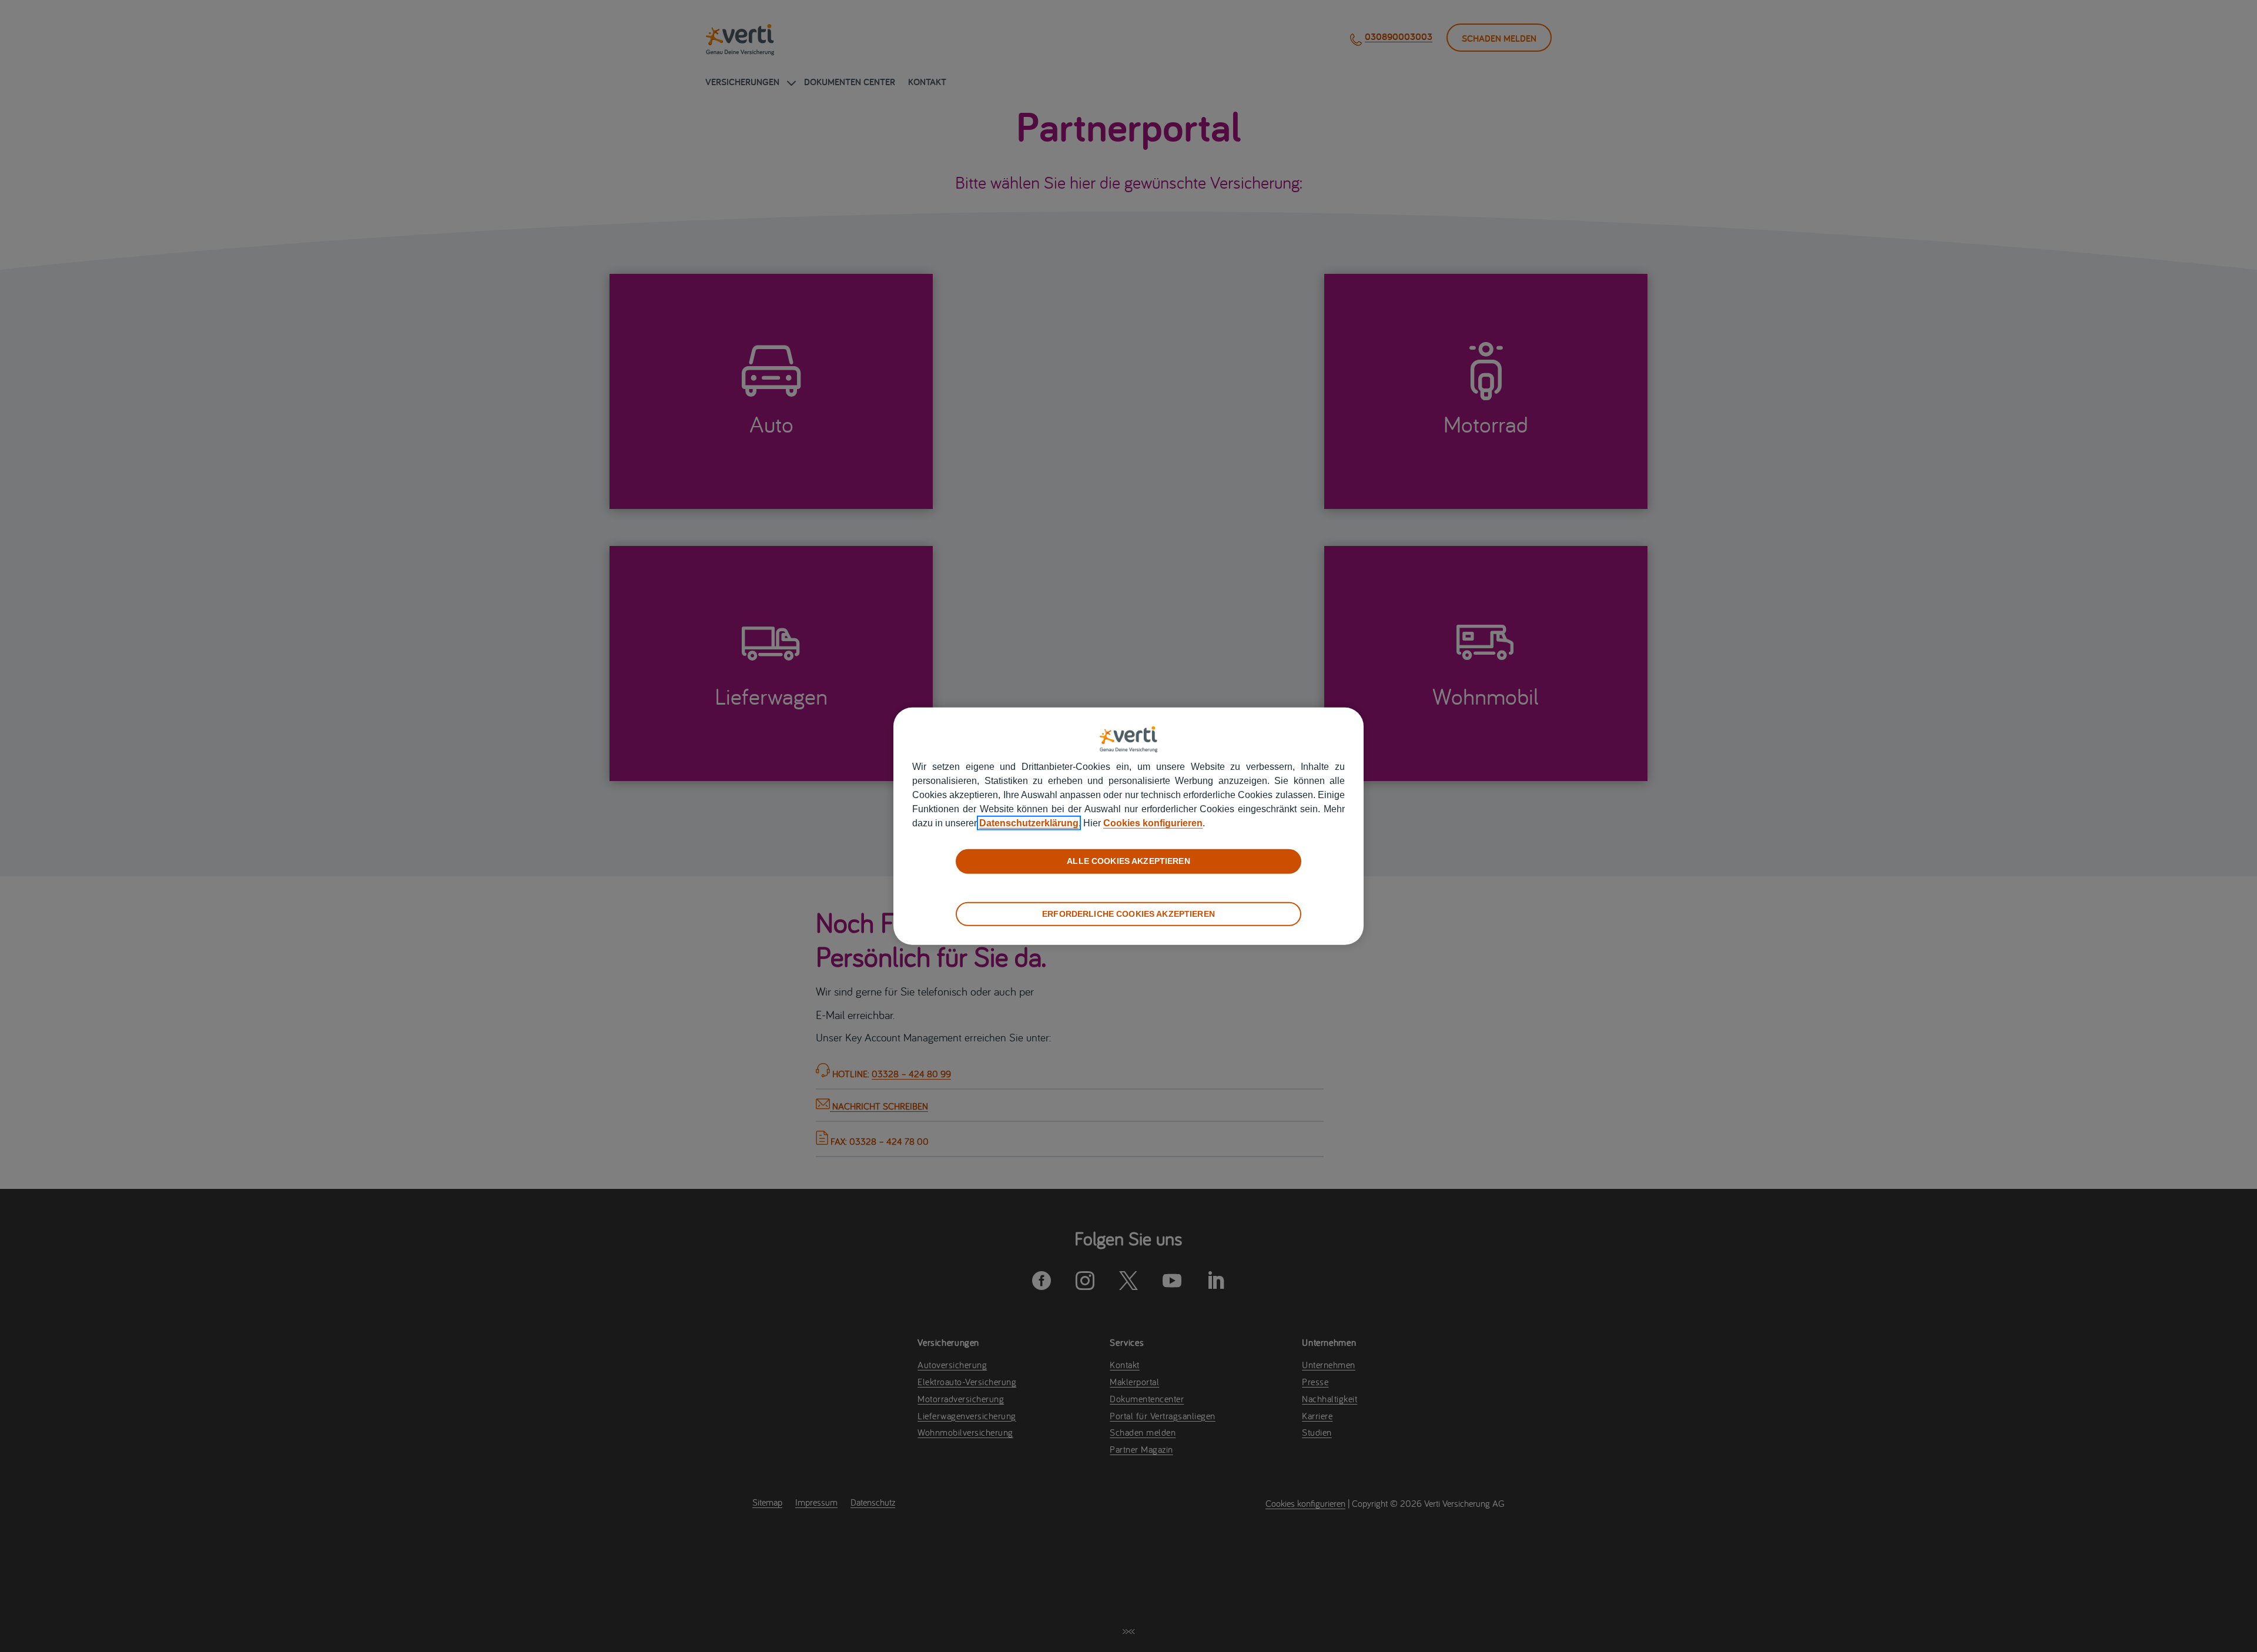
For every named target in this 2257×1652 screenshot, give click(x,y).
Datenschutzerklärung (1029, 823)
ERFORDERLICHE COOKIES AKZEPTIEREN (1128, 913)
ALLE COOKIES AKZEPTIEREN (1128, 861)
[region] (1128, 826)
